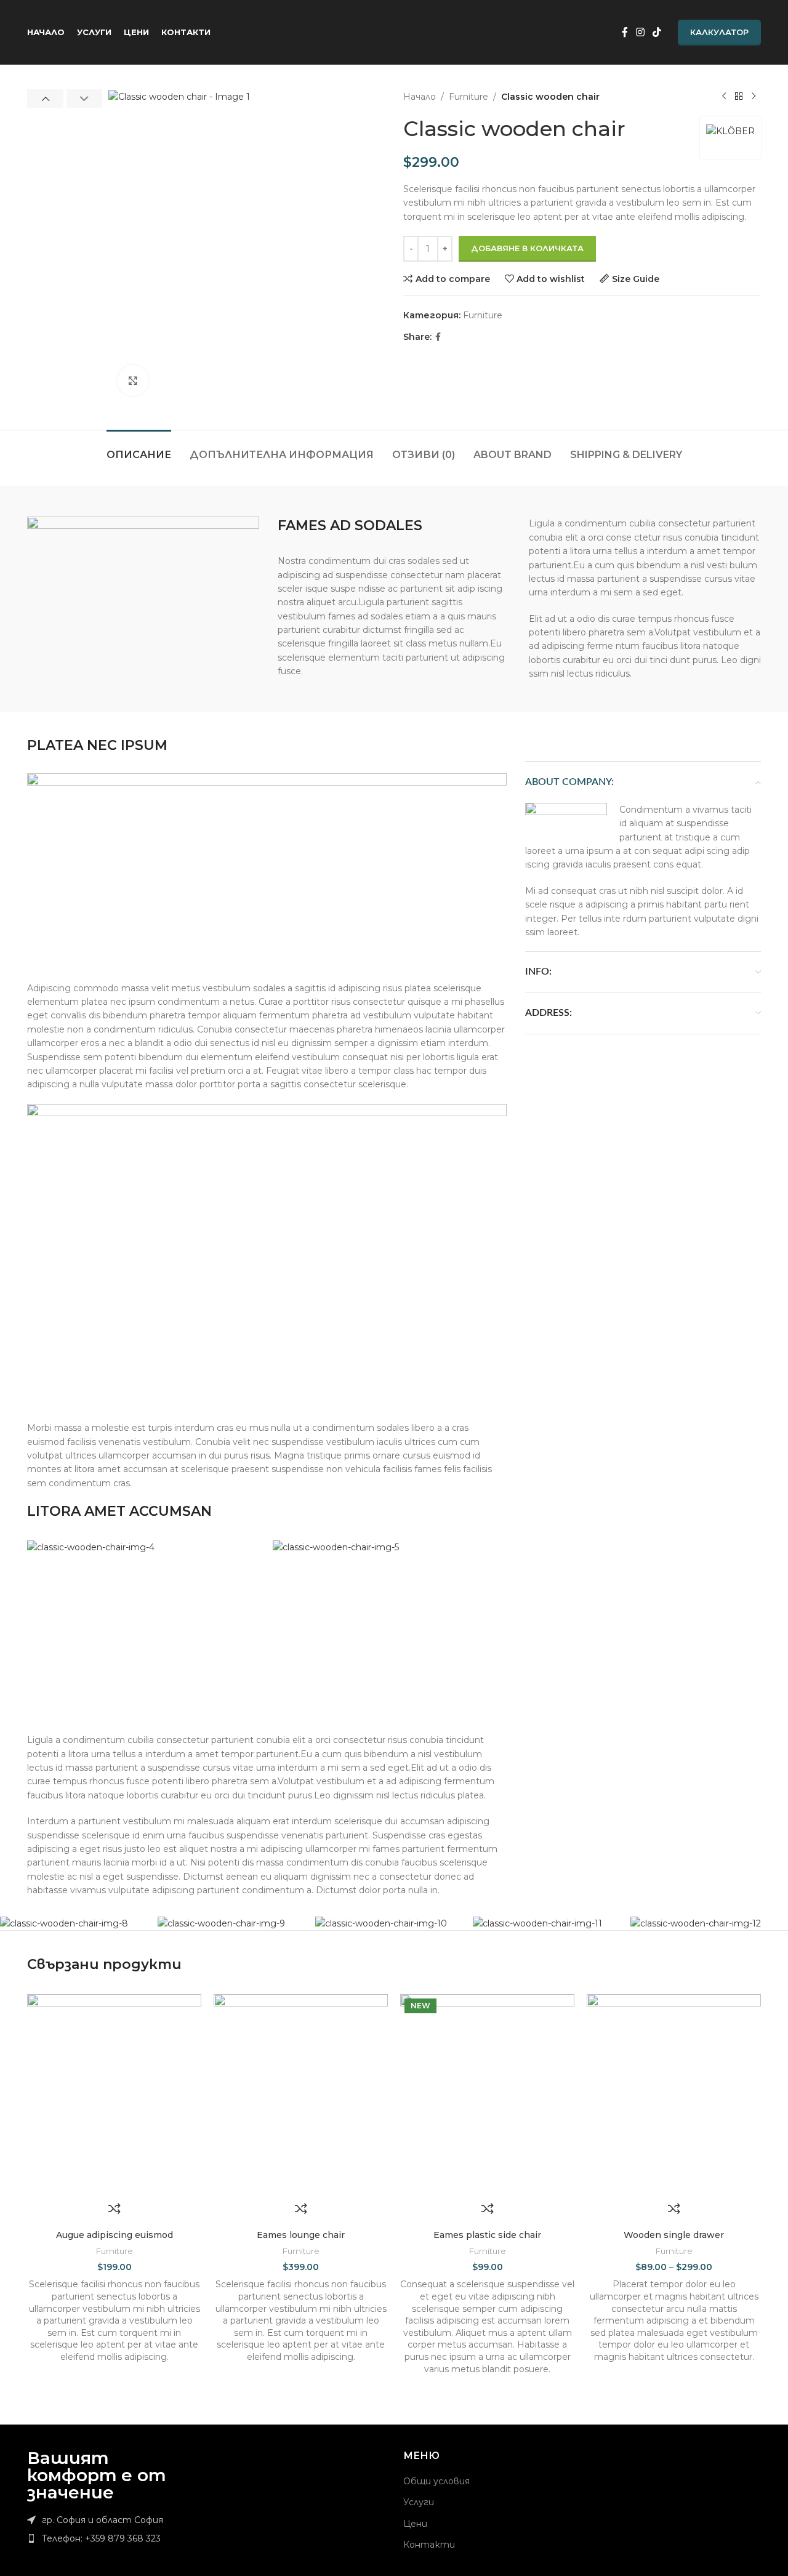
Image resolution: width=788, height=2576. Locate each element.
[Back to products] (739, 97)
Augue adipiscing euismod (115, 2235)
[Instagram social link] (640, 32)
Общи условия (436, 2481)
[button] (45, 99)
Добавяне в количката (527, 248)
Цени (415, 2524)
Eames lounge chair (301, 2235)
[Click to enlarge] (133, 380)
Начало (420, 97)
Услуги (419, 2502)
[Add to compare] (115, 2208)
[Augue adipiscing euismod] (114, 2094)
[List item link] (112, 2538)
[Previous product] (724, 97)
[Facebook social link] (625, 32)
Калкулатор (719, 32)
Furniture (468, 97)
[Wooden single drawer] (674, 2094)
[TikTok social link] (657, 32)
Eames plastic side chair (487, 2235)
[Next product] (754, 97)
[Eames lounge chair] (301, 2094)
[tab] (139, 449)
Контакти (429, 2545)
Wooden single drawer (674, 2235)
